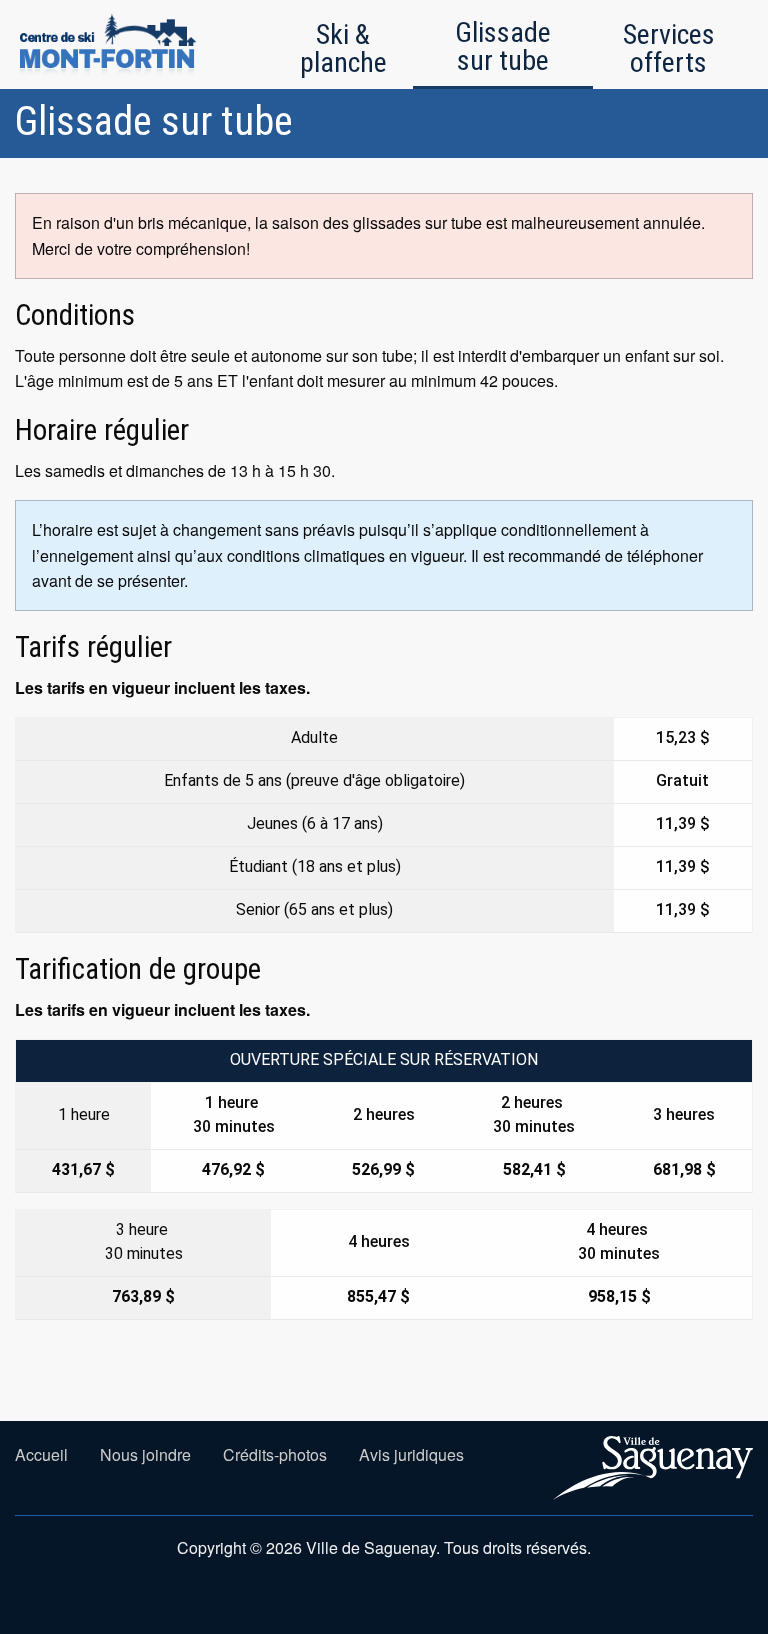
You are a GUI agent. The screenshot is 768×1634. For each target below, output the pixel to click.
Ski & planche (343, 48)
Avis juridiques (411, 1454)
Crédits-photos (275, 1454)
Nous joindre (145, 1454)
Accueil (41, 1454)
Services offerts (669, 48)
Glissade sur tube (503, 46)
